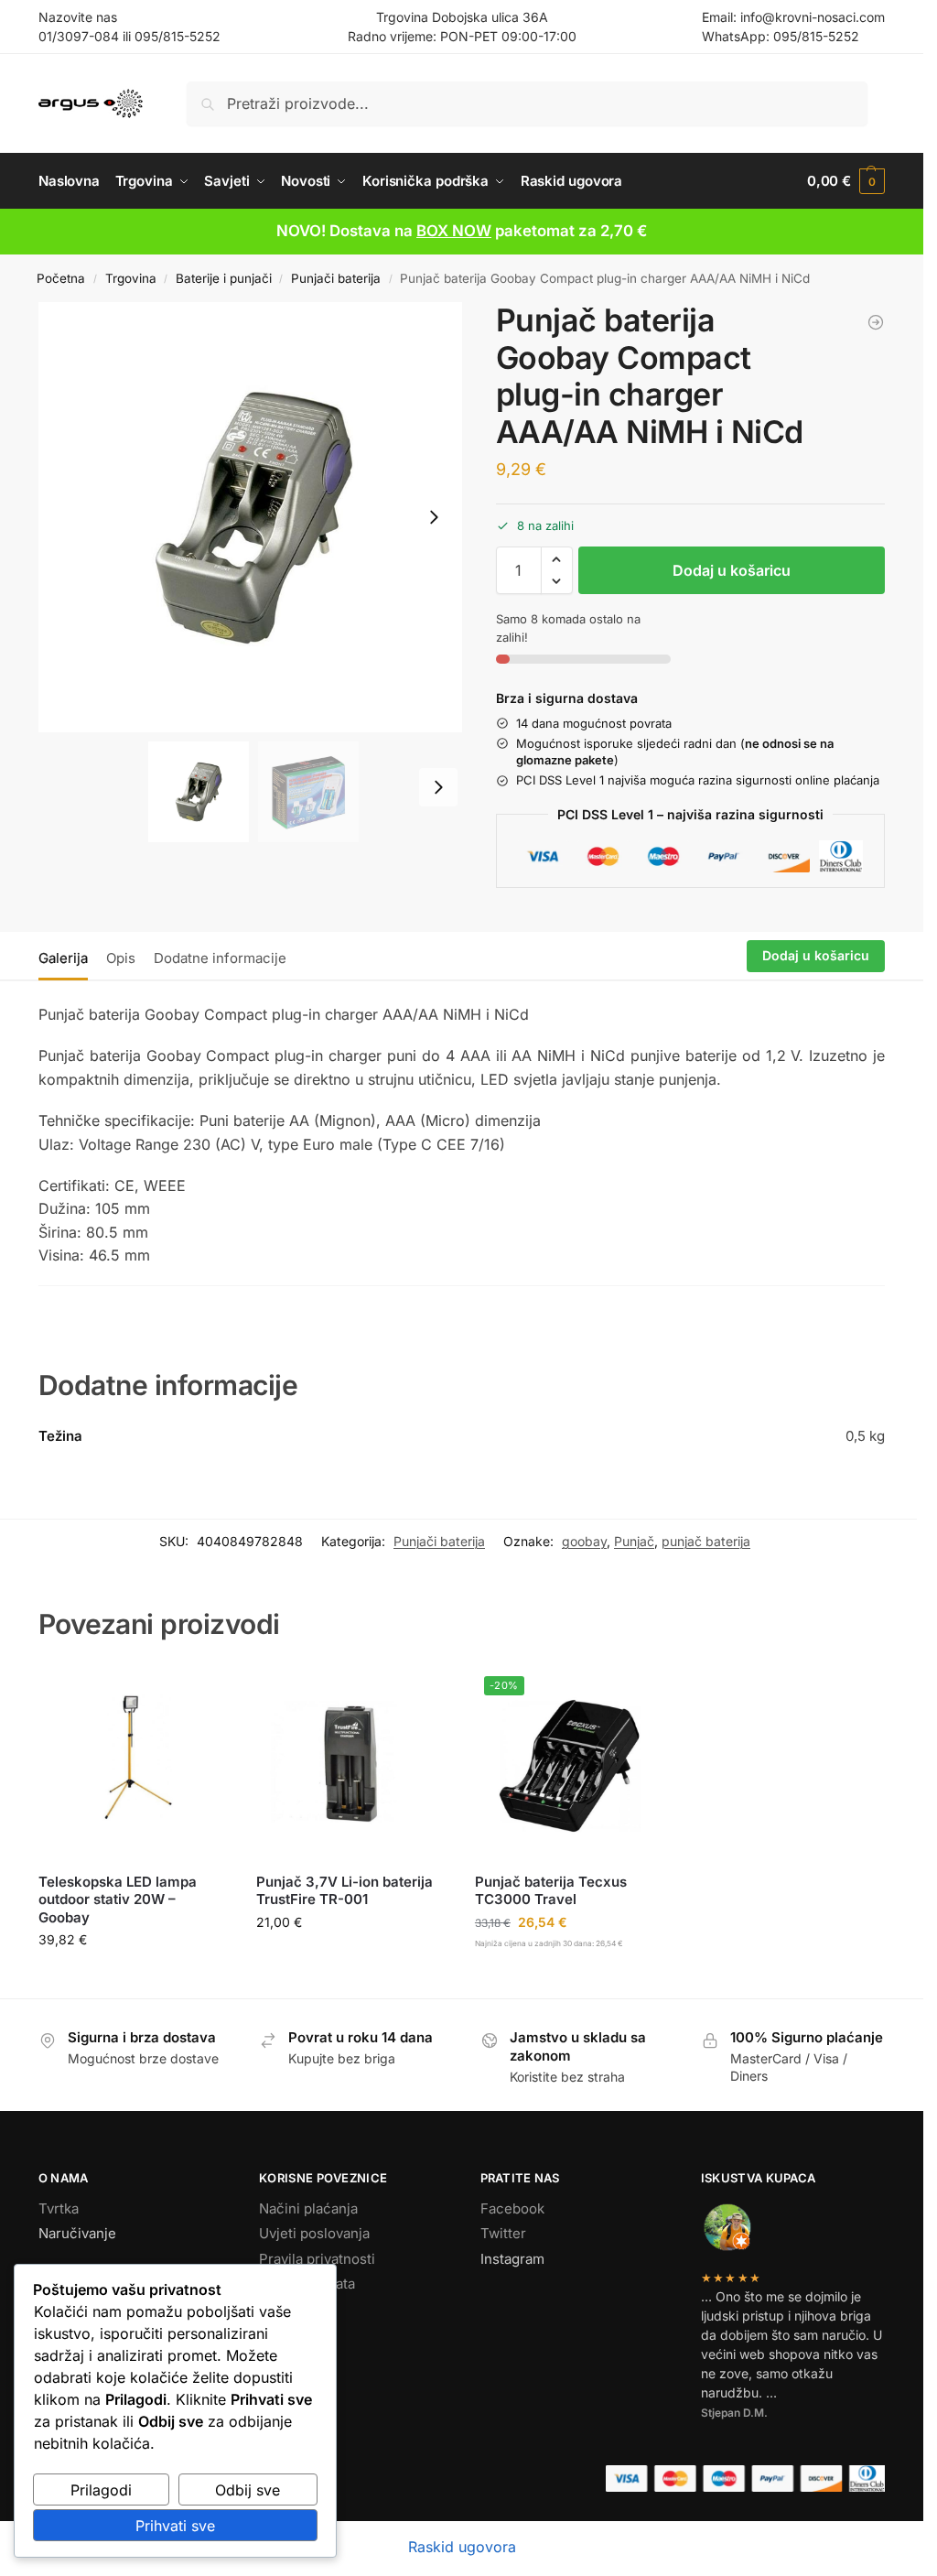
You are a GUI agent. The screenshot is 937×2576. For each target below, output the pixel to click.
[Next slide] (434, 517)
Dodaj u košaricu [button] (134, 1978)
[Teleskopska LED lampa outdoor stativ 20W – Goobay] (134, 1763)
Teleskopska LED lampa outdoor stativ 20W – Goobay (118, 1900)
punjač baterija (706, 1541)
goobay (584, 1541)
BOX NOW (454, 231)
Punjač (634, 1541)
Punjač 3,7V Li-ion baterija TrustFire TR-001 (345, 1891)
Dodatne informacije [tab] (220, 958)
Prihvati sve (175, 2526)
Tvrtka (59, 2208)
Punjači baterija (336, 278)
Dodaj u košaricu (732, 570)
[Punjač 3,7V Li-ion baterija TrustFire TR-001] (352, 1763)
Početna (61, 278)
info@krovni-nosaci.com (813, 17)
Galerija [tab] (63, 958)
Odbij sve (248, 2490)
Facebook (512, 2208)
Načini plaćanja (308, 2208)
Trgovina (131, 278)
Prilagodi (101, 2490)
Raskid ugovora (462, 2547)
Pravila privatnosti (317, 2259)
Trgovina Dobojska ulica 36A (462, 17)
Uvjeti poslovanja (314, 2233)
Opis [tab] (121, 958)
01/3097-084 (79, 36)
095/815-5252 (178, 36)
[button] (846, 181)
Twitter (503, 2233)
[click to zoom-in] (253, 517)
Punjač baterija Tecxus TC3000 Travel (551, 1891)
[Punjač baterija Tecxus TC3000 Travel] (876, 322)
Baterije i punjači (224, 278)
